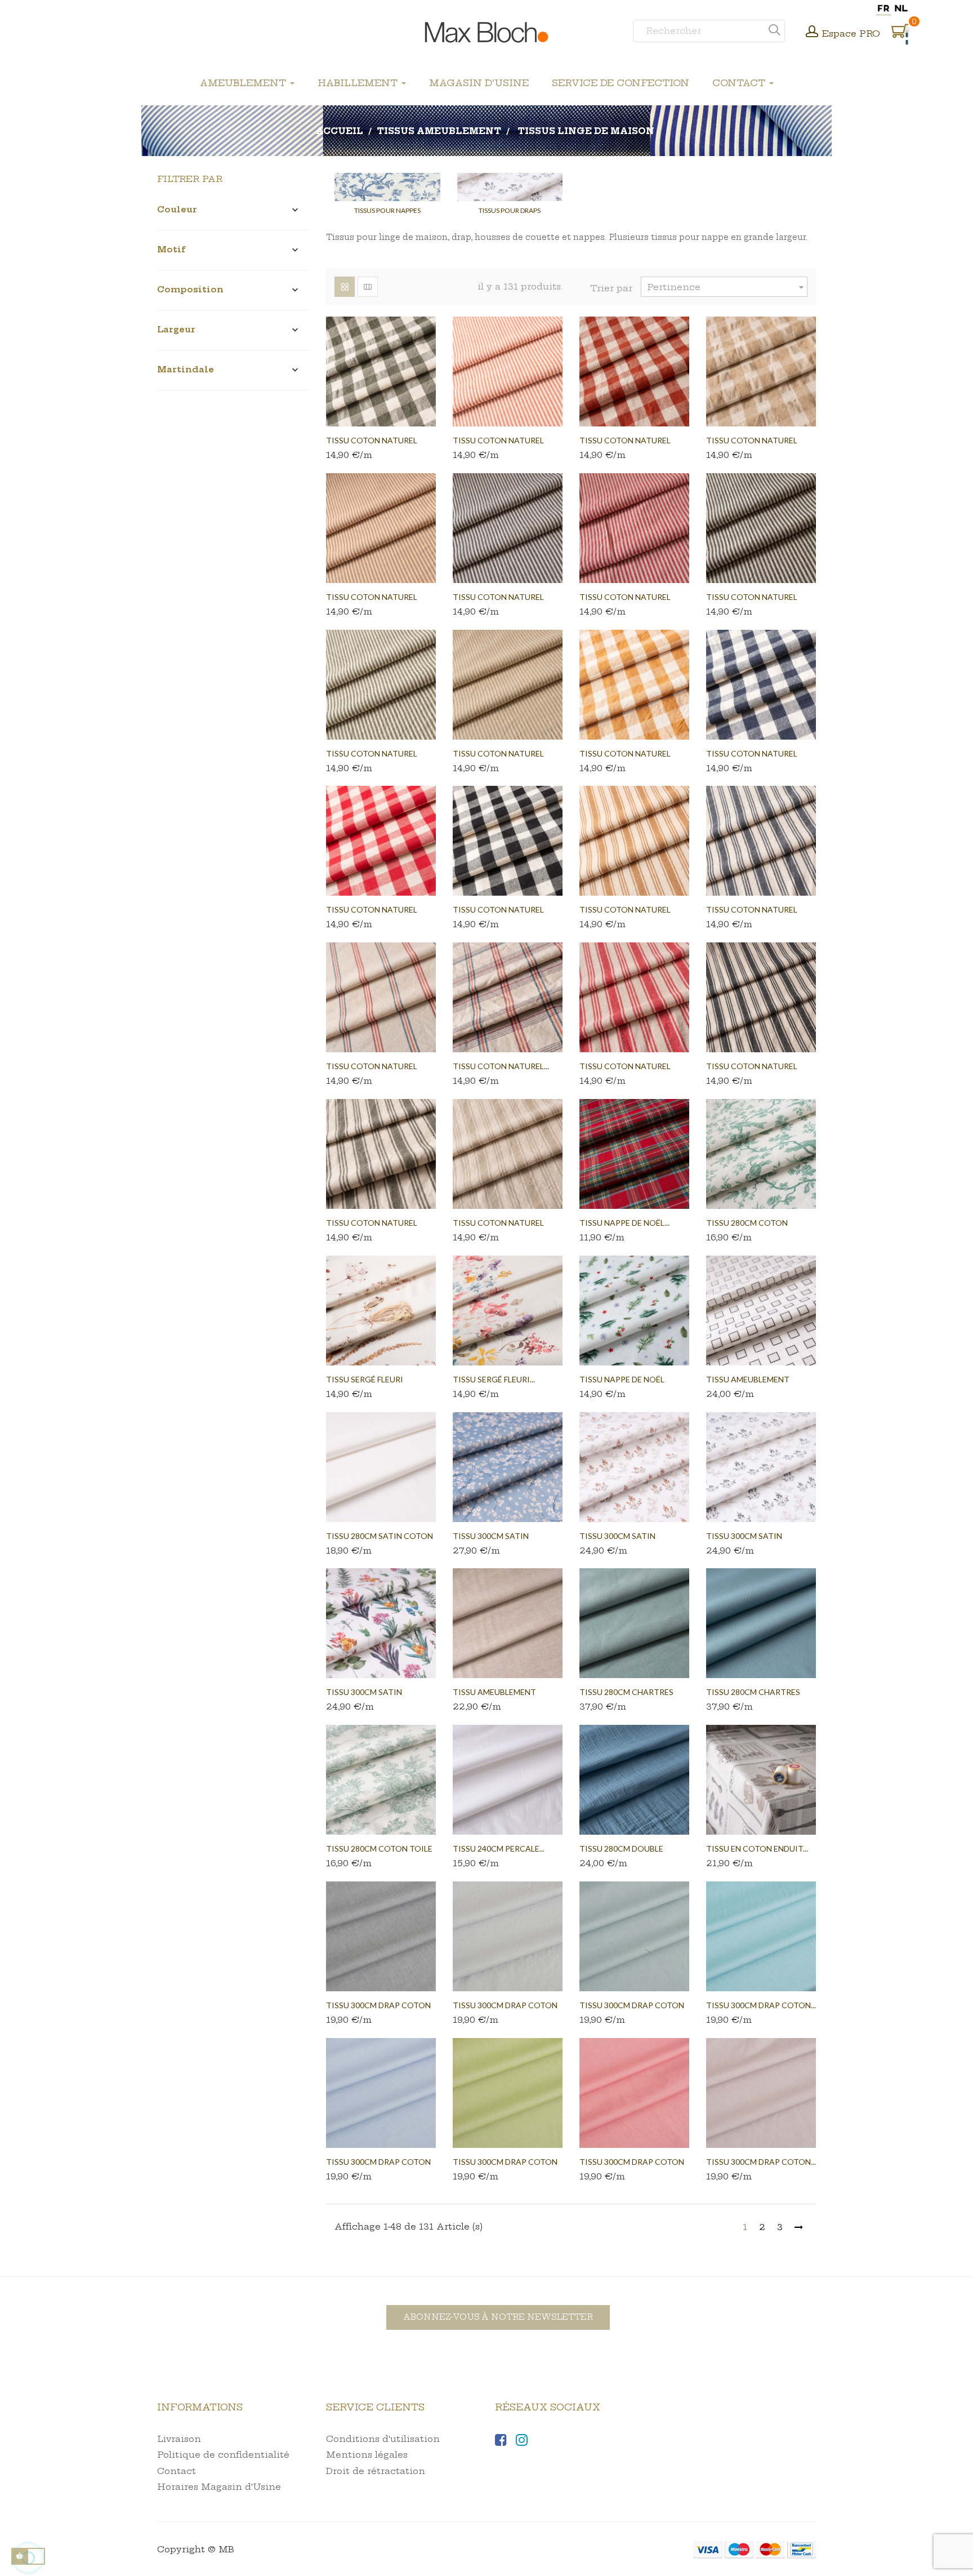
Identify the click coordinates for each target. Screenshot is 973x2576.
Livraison (179, 2439)
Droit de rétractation (376, 2471)
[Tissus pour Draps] (510, 187)
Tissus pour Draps (510, 210)
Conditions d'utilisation (383, 2439)
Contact (177, 2471)
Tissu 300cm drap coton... (761, 2005)
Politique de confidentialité (223, 2455)
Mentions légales (367, 2455)
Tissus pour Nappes (387, 210)
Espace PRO (851, 34)
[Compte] (812, 33)
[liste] (368, 287)
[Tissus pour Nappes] (387, 187)
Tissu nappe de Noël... (624, 1223)
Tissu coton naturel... (501, 1066)
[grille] (345, 287)
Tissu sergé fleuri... (494, 1379)
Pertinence (727, 287)
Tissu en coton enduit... (757, 1848)
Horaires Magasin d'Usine (219, 2487)
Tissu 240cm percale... (499, 1848)
